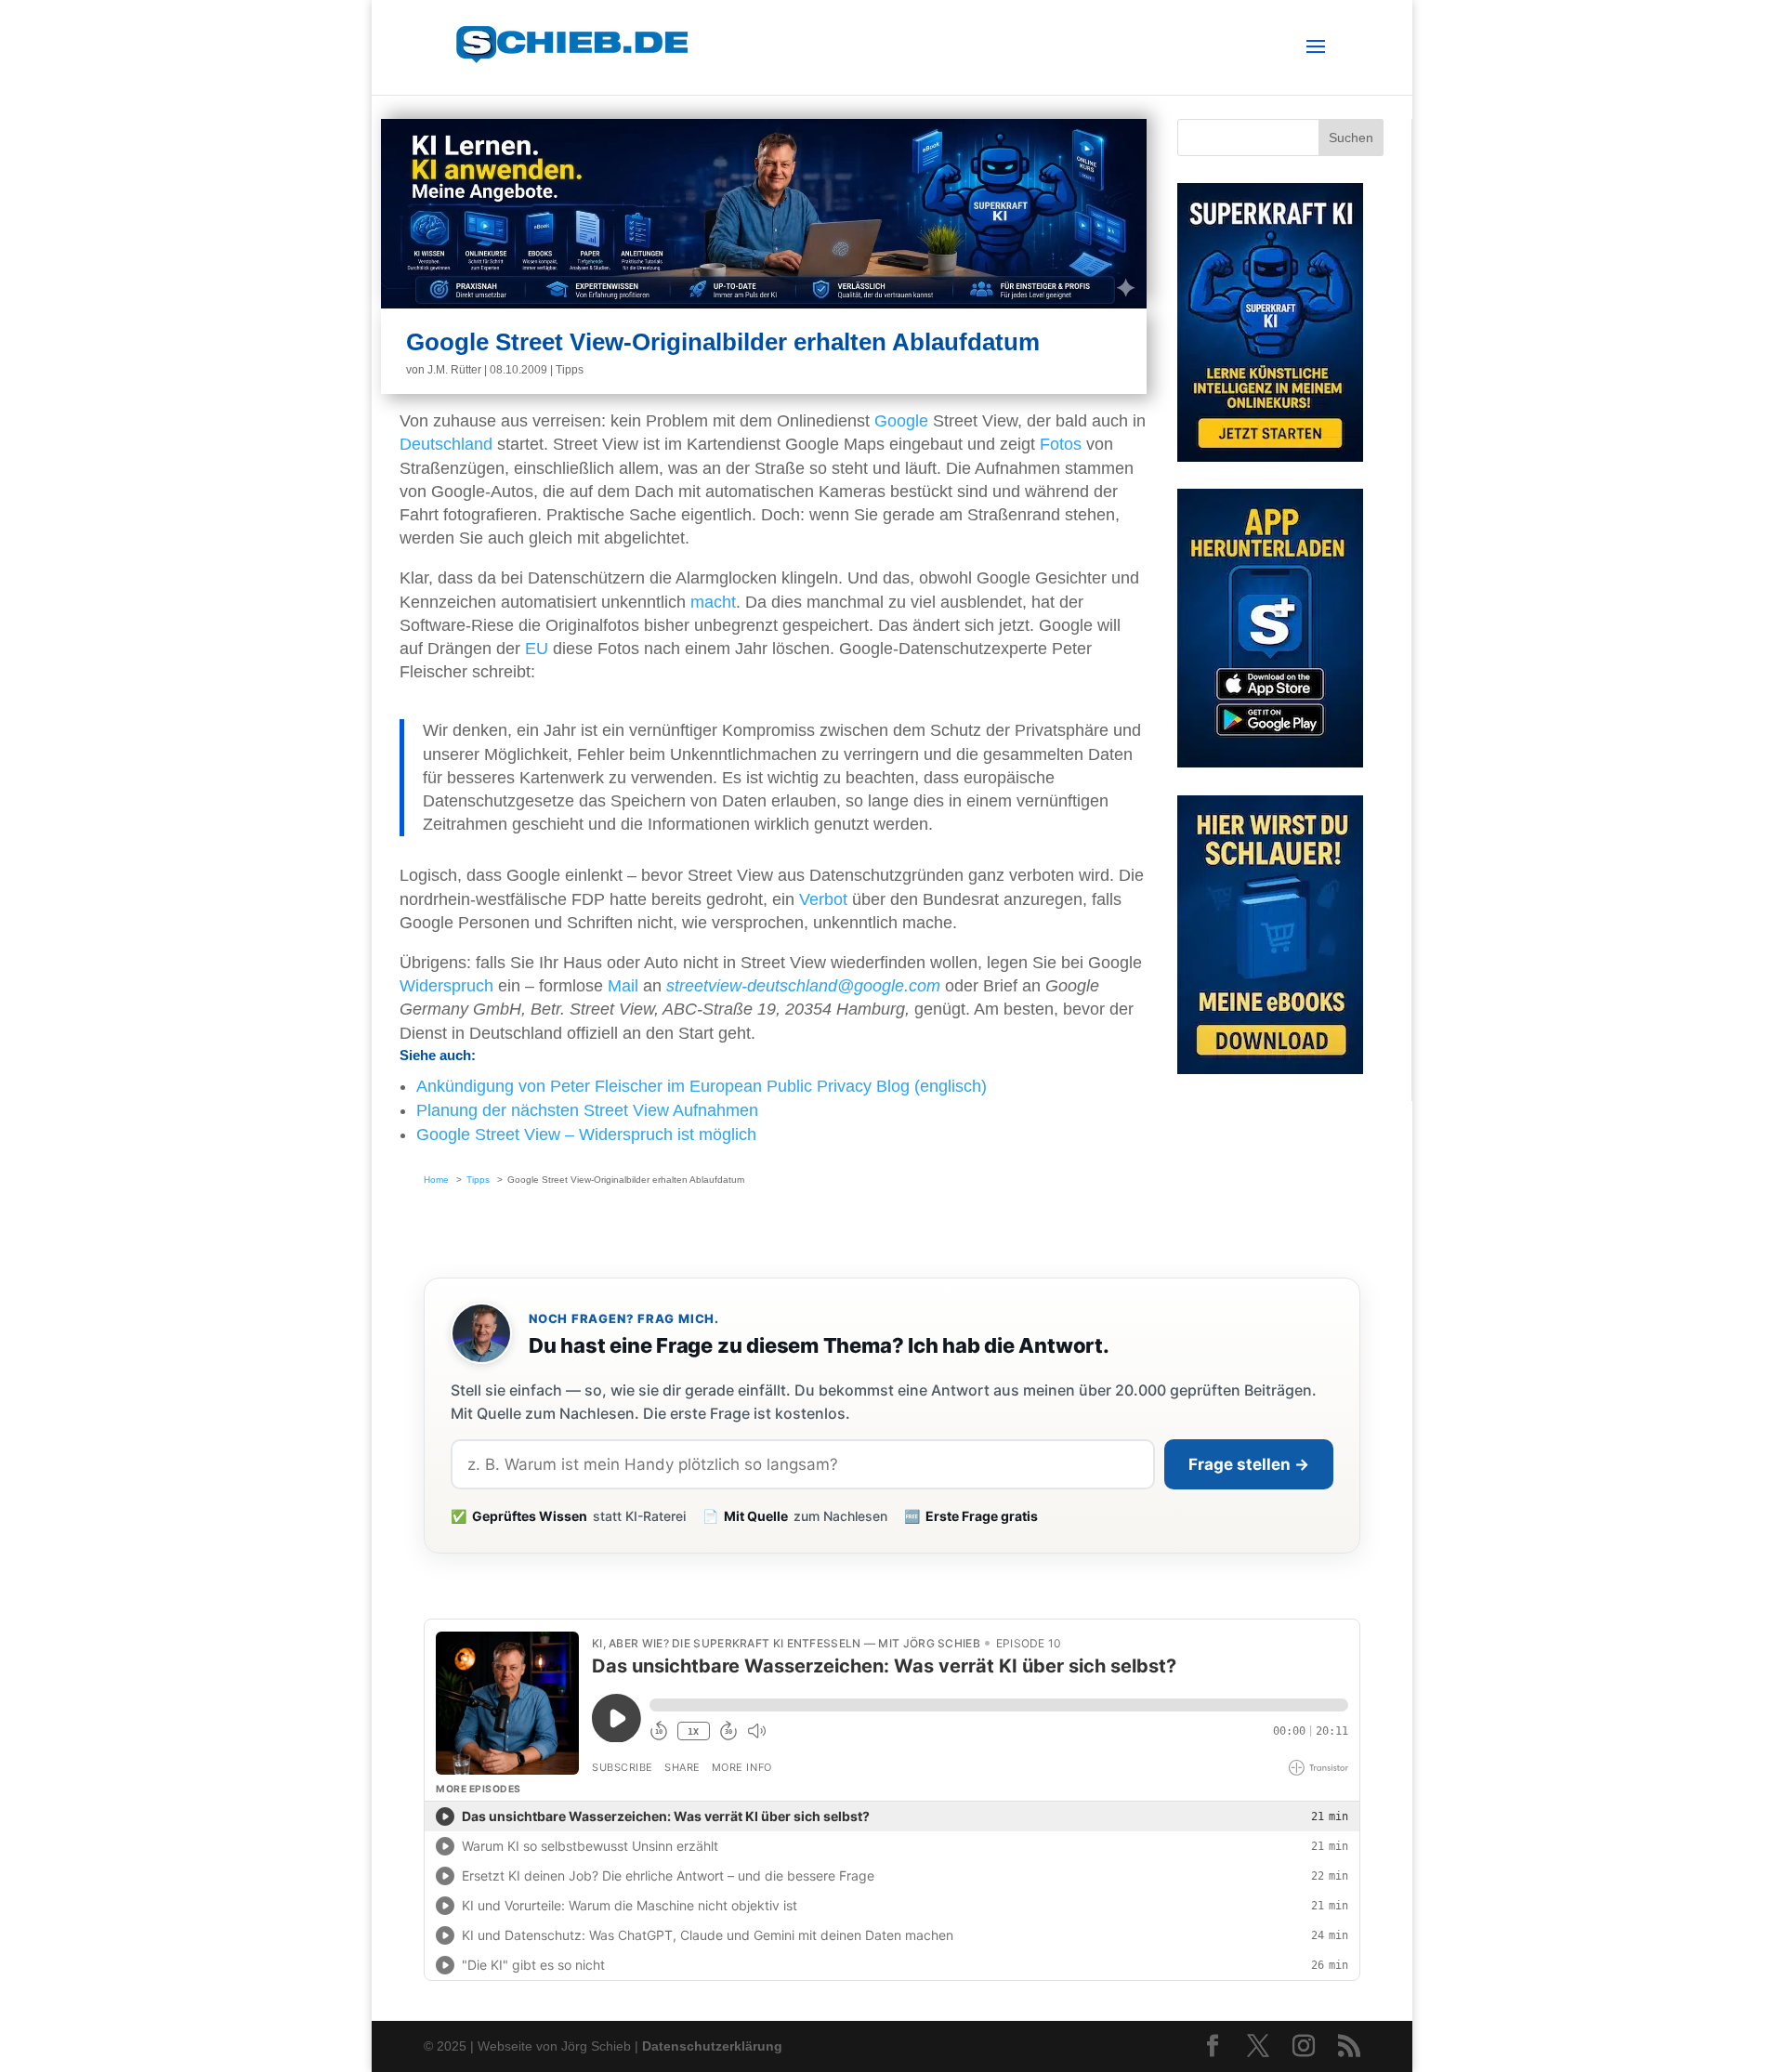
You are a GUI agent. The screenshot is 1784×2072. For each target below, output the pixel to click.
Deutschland (446, 444)
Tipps (570, 370)
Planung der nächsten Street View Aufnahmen (587, 1110)
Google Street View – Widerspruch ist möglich (586, 1134)
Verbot (823, 899)
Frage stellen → (1249, 1464)
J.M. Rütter (454, 370)
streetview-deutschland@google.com (803, 986)
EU (537, 649)
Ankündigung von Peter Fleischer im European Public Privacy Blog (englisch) (702, 1086)
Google (901, 421)
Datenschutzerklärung (712, 2046)
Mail (623, 986)
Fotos (1061, 444)
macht (713, 602)
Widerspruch (446, 986)
